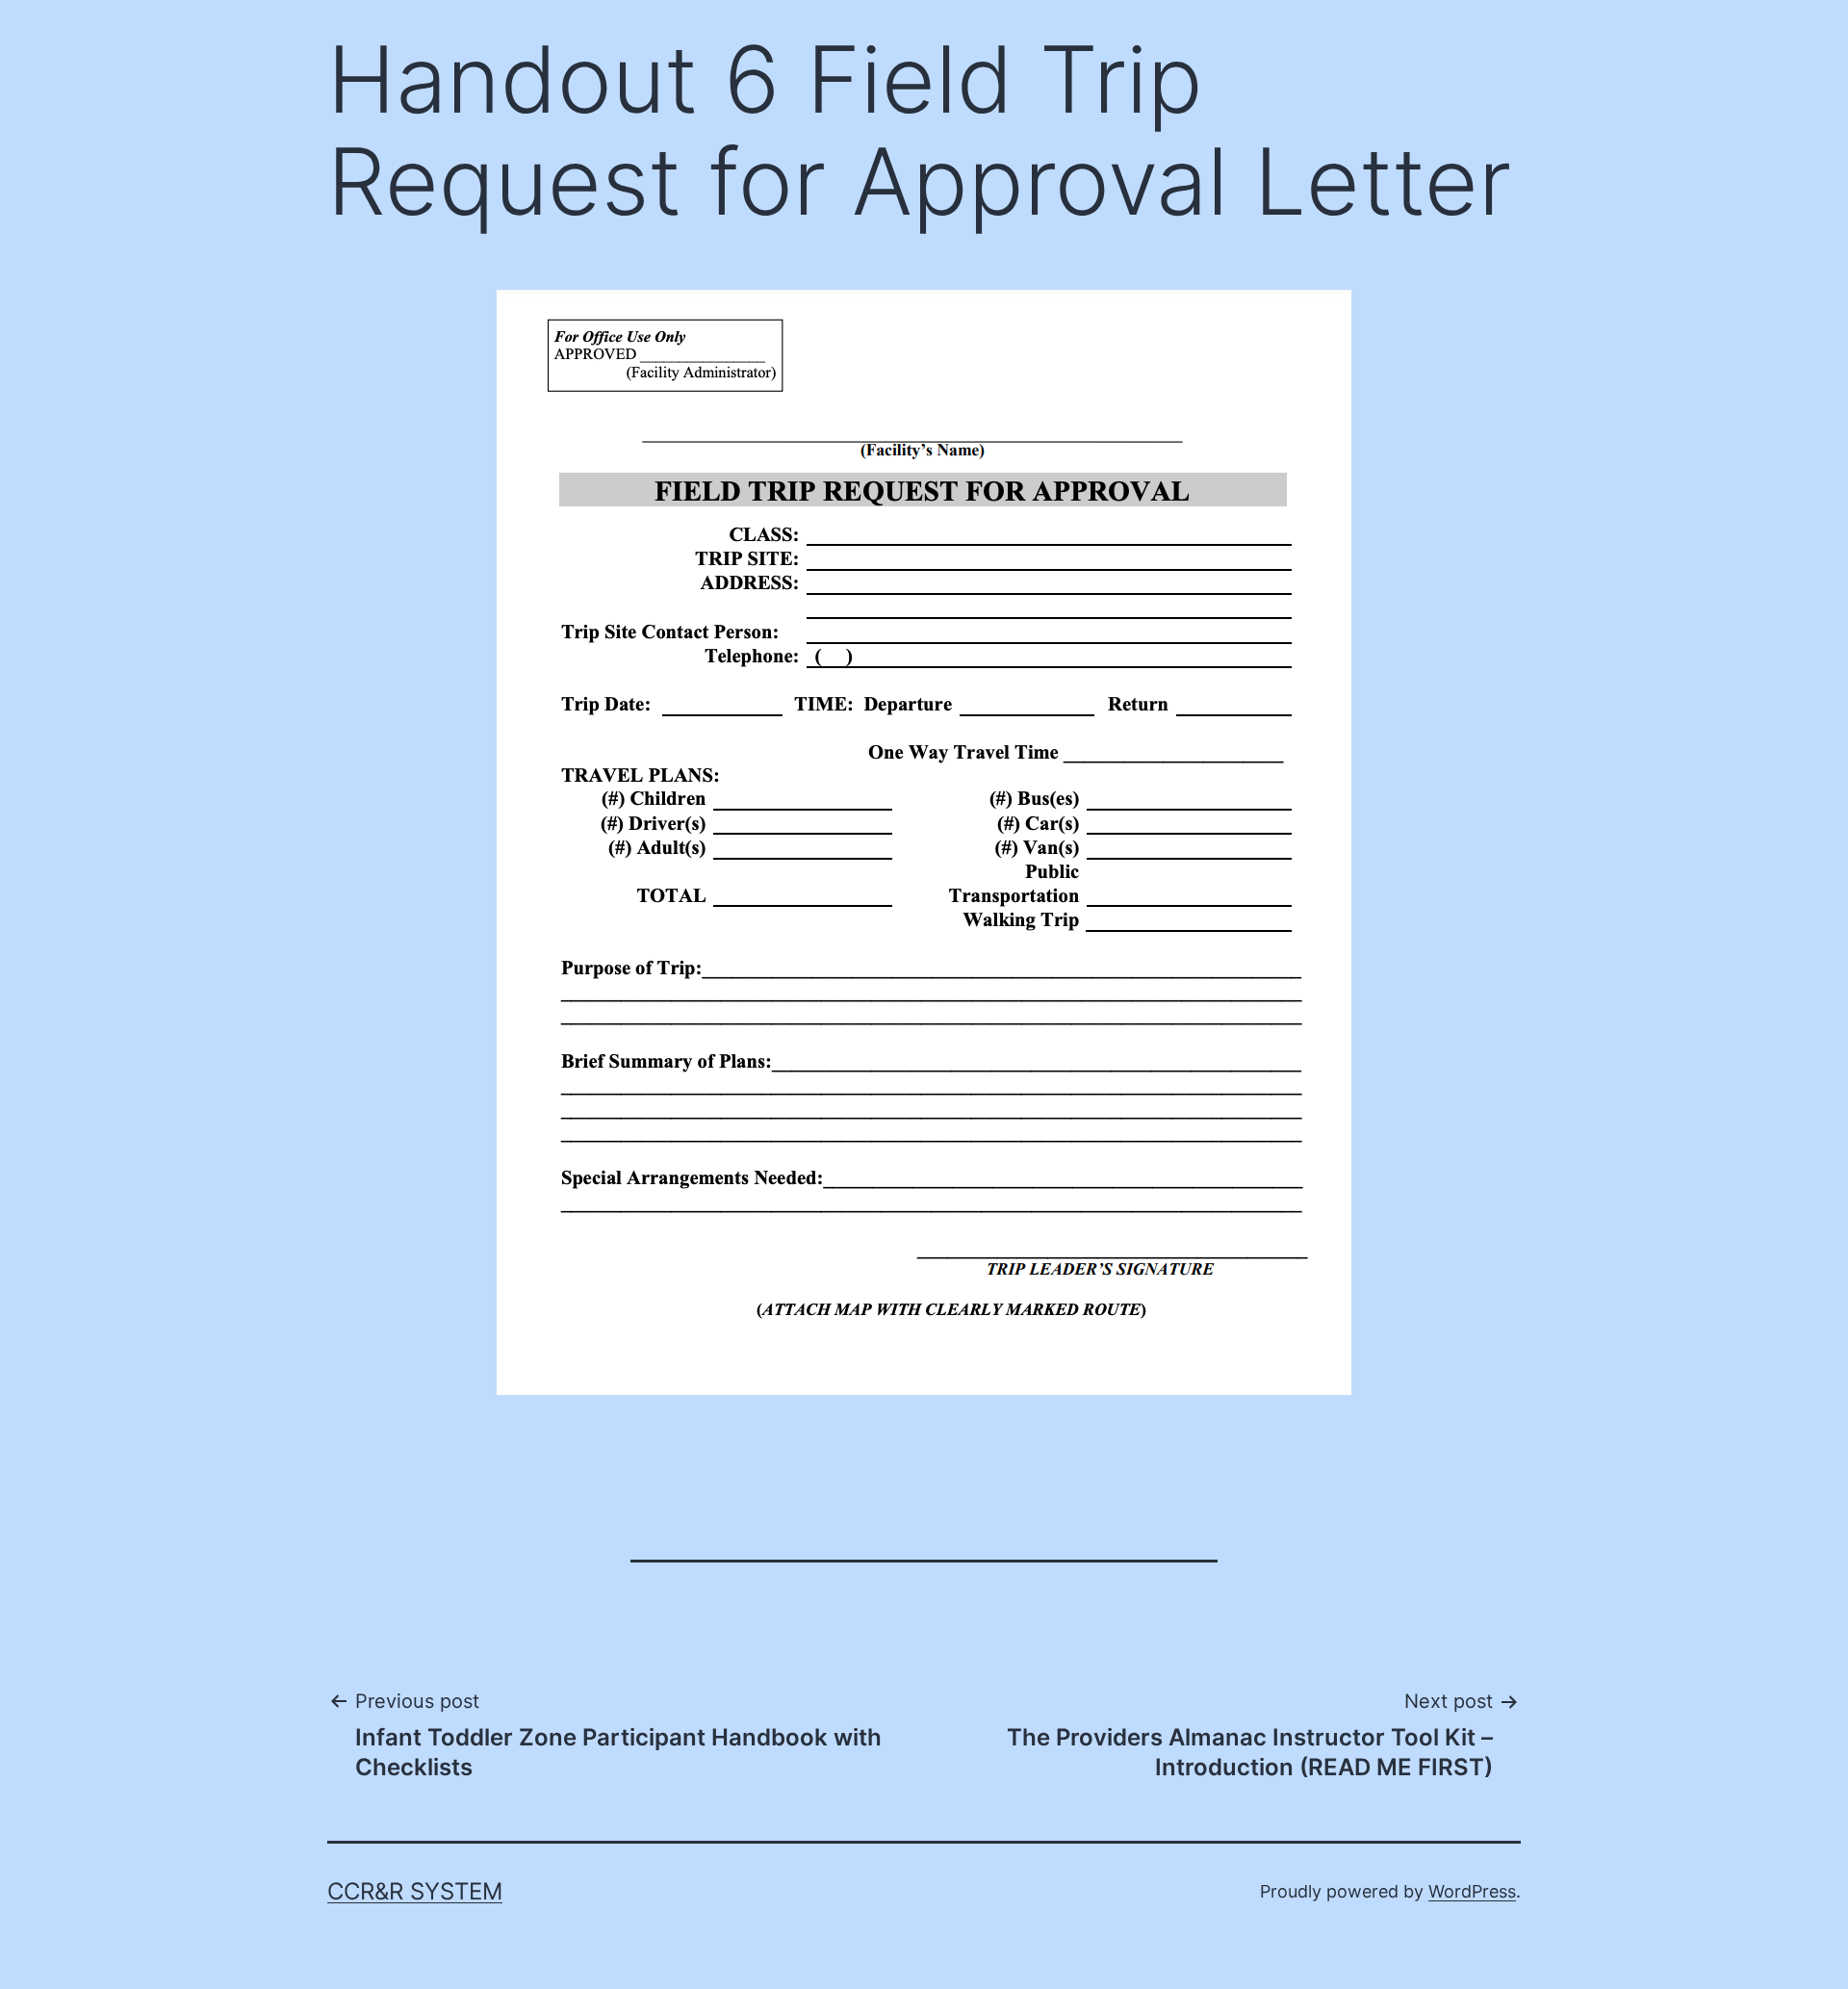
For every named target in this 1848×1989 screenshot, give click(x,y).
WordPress (1472, 1891)
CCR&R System (415, 1891)
